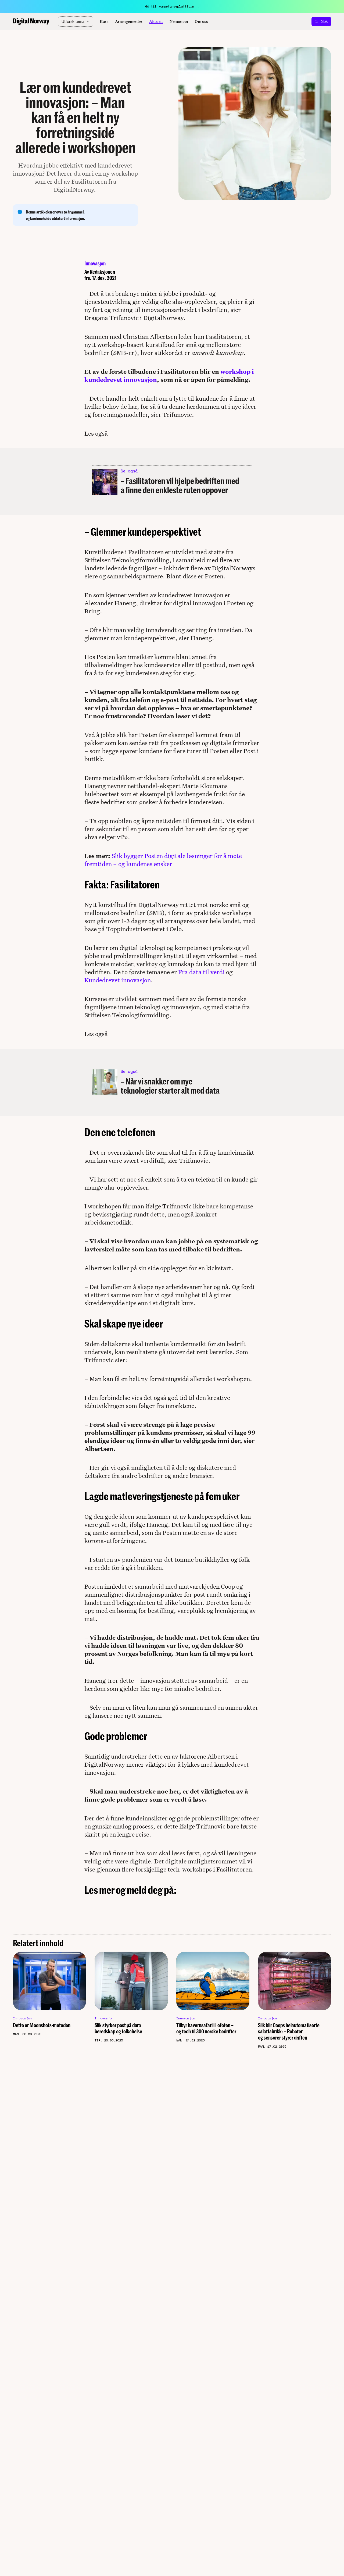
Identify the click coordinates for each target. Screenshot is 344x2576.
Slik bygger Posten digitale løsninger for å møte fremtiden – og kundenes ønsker (163, 860)
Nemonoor (179, 22)
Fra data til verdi (201, 972)
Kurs (104, 22)
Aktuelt (156, 22)
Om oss (201, 22)
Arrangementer (129, 22)
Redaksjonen (102, 272)
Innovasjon (95, 263)
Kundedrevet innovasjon (118, 980)
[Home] (31, 22)
